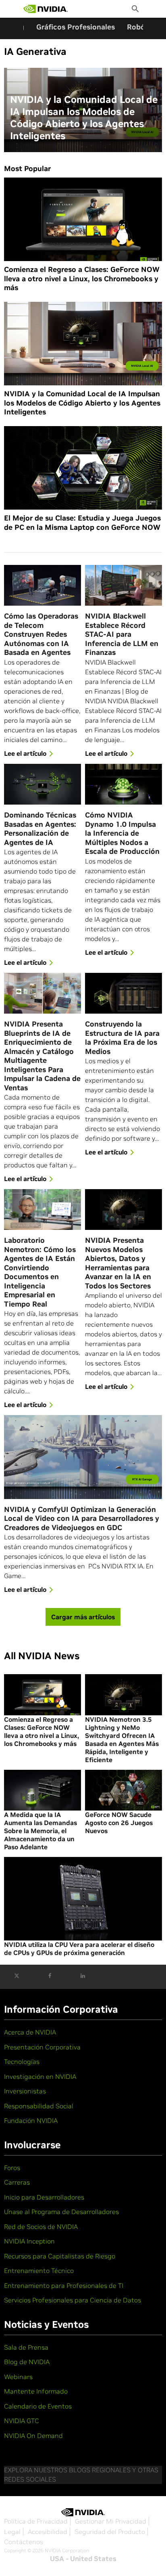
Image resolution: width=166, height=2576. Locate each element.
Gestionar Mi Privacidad (111, 2521)
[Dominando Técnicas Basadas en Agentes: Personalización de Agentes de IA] (43, 784)
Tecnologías (22, 2062)
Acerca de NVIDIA (30, 2032)
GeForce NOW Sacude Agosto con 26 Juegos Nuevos (119, 1823)
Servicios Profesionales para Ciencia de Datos (73, 2300)
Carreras (17, 2182)
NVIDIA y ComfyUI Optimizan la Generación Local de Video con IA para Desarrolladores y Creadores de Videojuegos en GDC (82, 1519)
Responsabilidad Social (39, 2106)
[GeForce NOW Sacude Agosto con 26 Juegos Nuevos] (123, 1790)
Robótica (143, 27)
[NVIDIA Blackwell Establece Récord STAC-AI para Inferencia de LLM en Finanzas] (123, 585)
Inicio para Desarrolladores (44, 2197)
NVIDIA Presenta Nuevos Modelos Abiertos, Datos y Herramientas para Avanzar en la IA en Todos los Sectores (118, 1263)
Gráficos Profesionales (76, 27)
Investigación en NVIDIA (40, 2076)
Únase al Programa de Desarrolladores (61, 2212)
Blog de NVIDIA (27, 2362)
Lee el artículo (25, 753)
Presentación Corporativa (42, 2047)
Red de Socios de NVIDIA (41, 2227)
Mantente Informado (36, 2391)
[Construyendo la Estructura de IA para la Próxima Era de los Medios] (123, 993)
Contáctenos (24, 2542)
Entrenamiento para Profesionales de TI (64, 2285)
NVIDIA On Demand (33, 2436)
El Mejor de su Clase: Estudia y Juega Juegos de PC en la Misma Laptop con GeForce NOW (82, 523)
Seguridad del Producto (110, 2532)
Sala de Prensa (26, 2347)
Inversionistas (25, 2091)
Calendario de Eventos (38, 2406)
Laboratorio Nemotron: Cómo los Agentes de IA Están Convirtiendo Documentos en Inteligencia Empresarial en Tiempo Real (40, 1272)
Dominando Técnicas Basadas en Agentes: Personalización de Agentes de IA (40, 829)
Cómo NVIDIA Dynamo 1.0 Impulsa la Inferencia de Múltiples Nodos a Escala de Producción (122, 833)
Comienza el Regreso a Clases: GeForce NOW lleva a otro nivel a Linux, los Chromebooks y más (82, 279)
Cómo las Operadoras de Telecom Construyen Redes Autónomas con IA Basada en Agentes (41, 634)
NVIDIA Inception (29, 2241)
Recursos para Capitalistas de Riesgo (60, 2256)
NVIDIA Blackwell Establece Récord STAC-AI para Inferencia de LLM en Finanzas (122, 634)
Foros (12, 2168)
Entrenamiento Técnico (39, 2271)
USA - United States (83, 2559)
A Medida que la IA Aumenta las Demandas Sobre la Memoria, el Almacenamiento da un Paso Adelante (40, 1831)
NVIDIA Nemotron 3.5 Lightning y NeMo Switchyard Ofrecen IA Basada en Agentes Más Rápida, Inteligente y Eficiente (122, 1740)
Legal (12, 2532)
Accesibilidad (48, 2532)
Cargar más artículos (83, 1617)
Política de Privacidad (36, 2521)
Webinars (18, 2377)
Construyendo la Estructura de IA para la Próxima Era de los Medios (122, 1038)
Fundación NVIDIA (31, 2120)
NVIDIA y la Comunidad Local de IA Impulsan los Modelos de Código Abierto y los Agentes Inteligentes (84, 118)
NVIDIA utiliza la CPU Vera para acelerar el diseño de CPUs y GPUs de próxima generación (79, 1949)
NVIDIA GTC (22, 2421)
